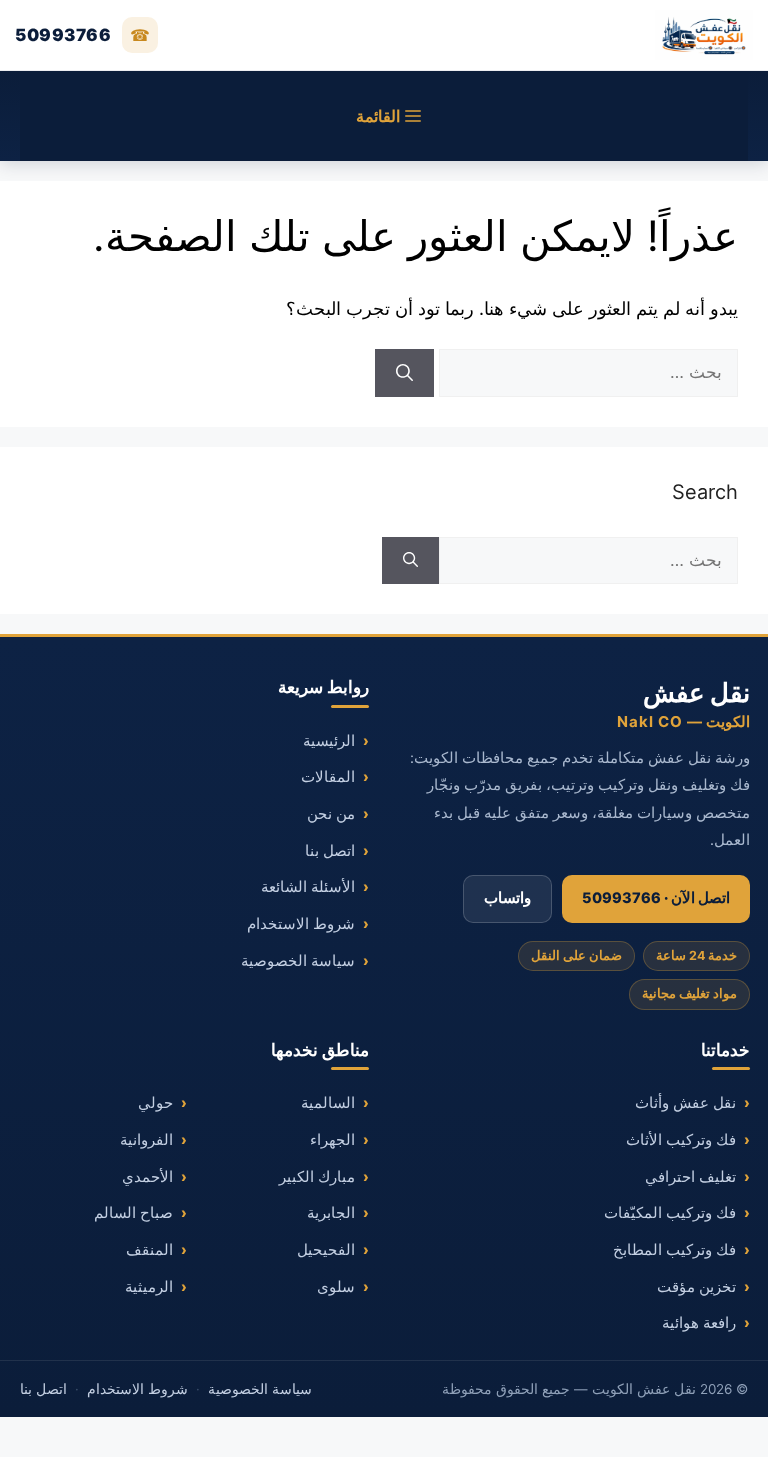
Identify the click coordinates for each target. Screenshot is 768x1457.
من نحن (331, 814)
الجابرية (331, 1213)
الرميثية (149, 1287)
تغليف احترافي (690, 1177)
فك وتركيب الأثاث (681, 1140)
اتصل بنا (330, 851)
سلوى (336, 1287)
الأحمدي (147, 1177)
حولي (155, 1103)
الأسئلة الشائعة (308, 887)
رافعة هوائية (699, 1323)
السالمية (328, 1103)
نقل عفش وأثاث (685, 1103)
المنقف (149, 1250)
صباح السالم (133, 1213)
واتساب (507, 898)
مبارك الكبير (317, 1177)
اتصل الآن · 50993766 (656, 898)
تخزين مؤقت (696, 1287)
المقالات (328, 777)
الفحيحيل (326, 1250)
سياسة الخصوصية (298, 961)
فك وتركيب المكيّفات (670, 1213)
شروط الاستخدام (301, 924)
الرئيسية (329, 741)
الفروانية (146, 1140)
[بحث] (404, 373)
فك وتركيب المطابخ (674, 1250)
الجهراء (332, 1140)
